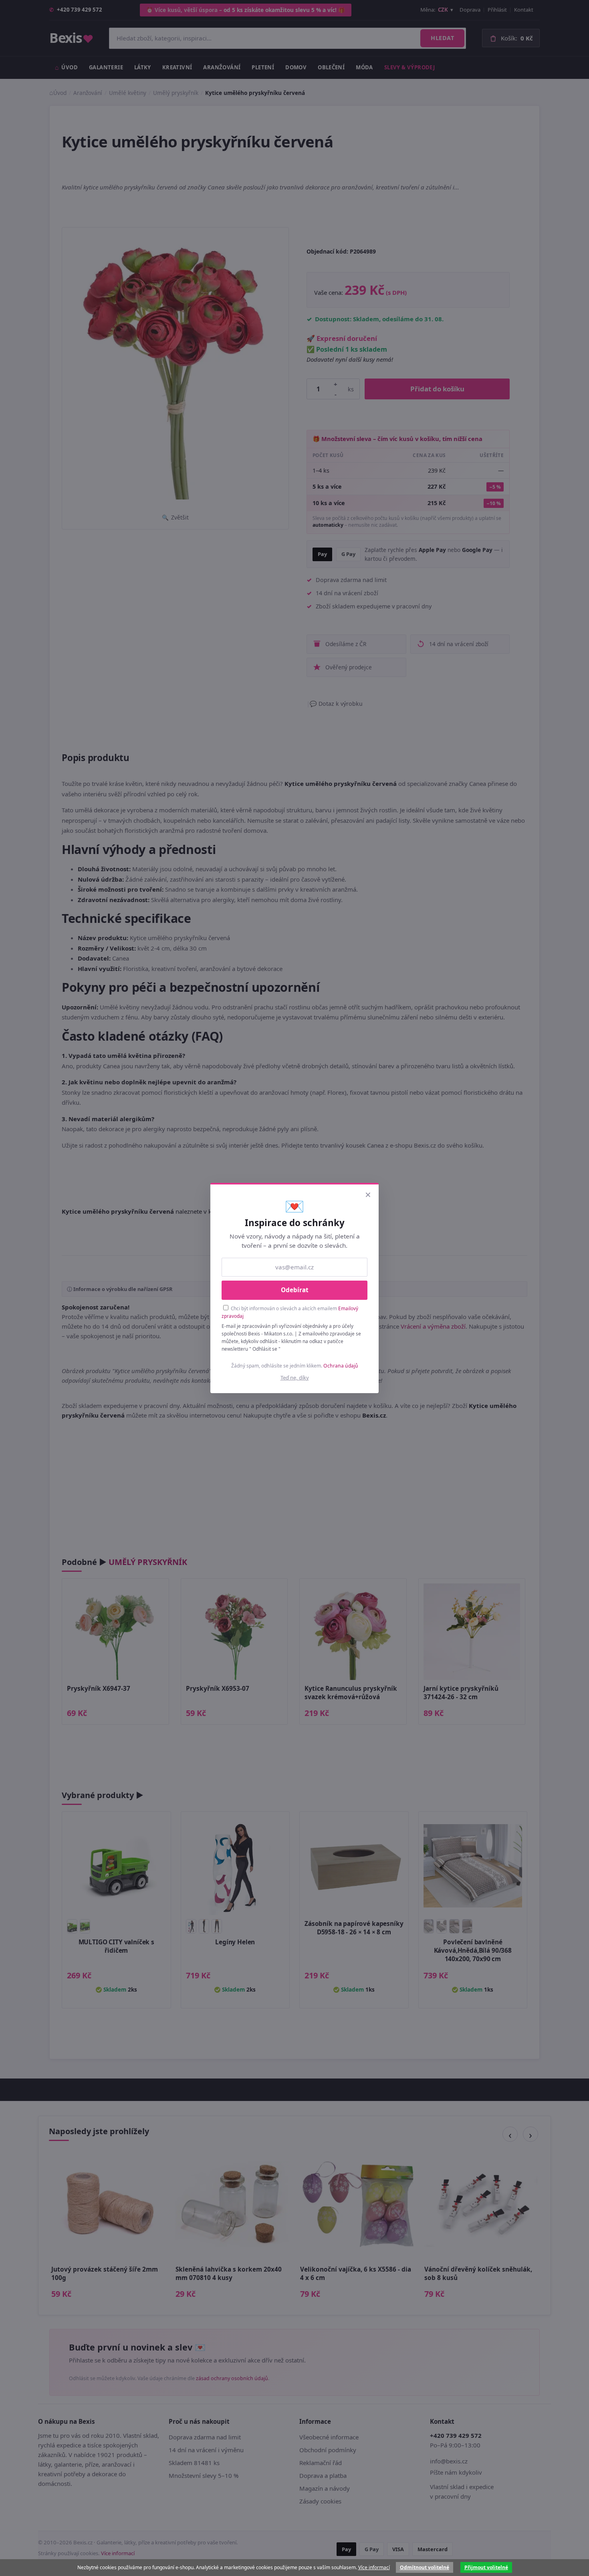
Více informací (374, 2567)
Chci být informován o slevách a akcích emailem (290, 1312)
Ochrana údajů (341, 1366)
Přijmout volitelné (486, 2567)
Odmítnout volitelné (425, 2567)
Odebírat (295, 1290)
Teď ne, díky (295, 1378)
